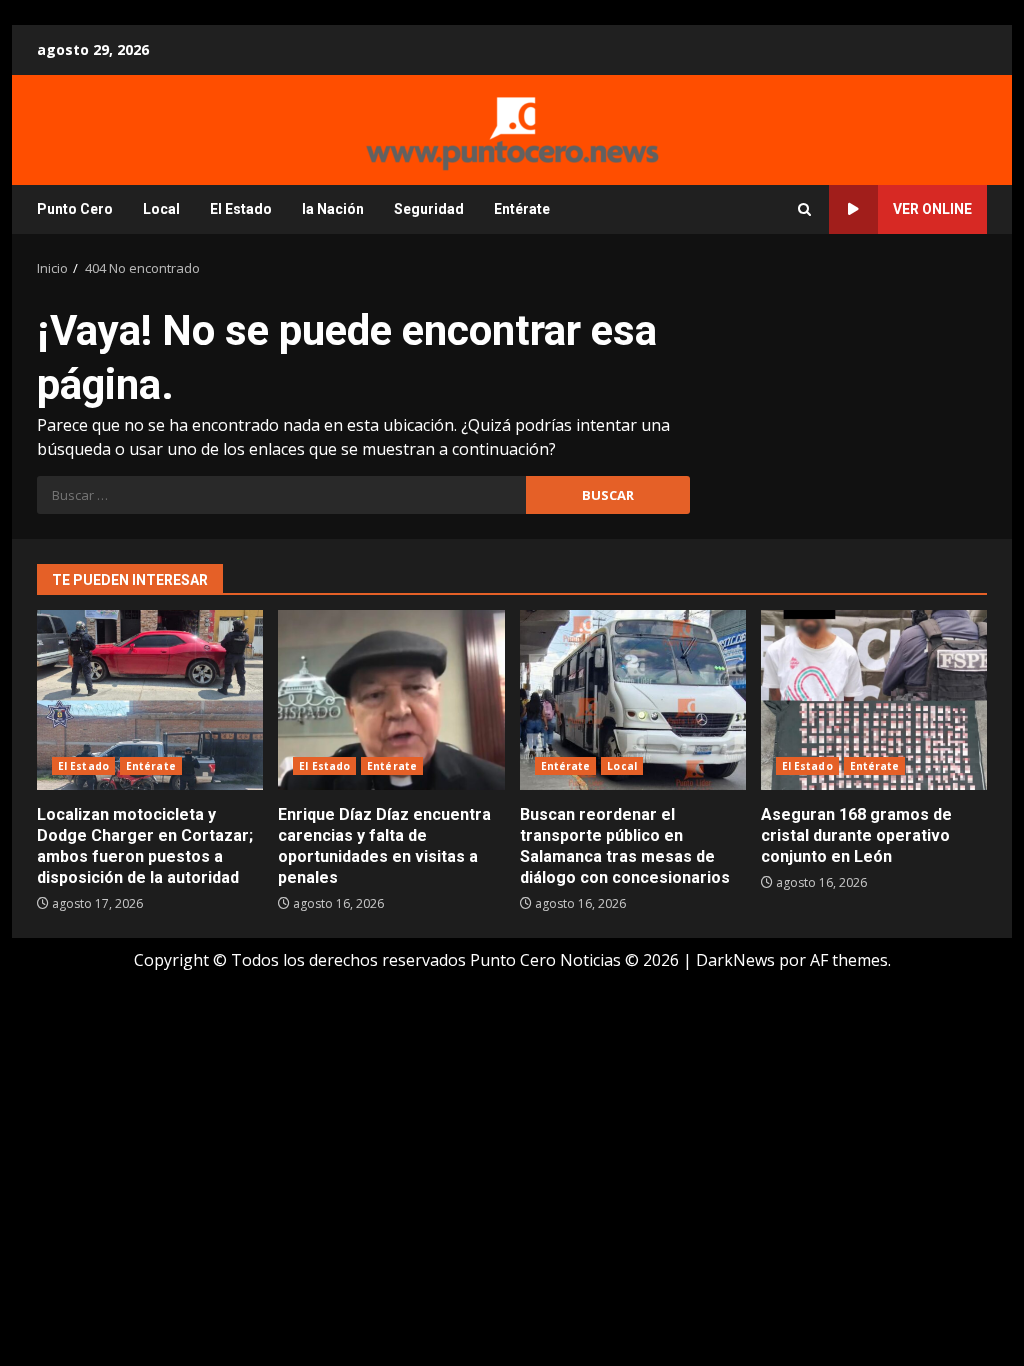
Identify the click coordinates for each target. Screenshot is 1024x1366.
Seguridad (429, 209)
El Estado (241, 209)
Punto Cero (75, 209)
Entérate (522, 209)
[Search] (804, 209)
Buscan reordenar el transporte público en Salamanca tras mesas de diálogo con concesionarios (633, 700)
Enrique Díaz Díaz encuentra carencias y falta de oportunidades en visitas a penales (391, 700)
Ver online (932, 209)
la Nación (333, 209)
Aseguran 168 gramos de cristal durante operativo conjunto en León (874, 700)
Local (161, 209)
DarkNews (735, 960)
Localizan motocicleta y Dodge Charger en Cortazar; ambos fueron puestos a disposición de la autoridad (150, 700)
